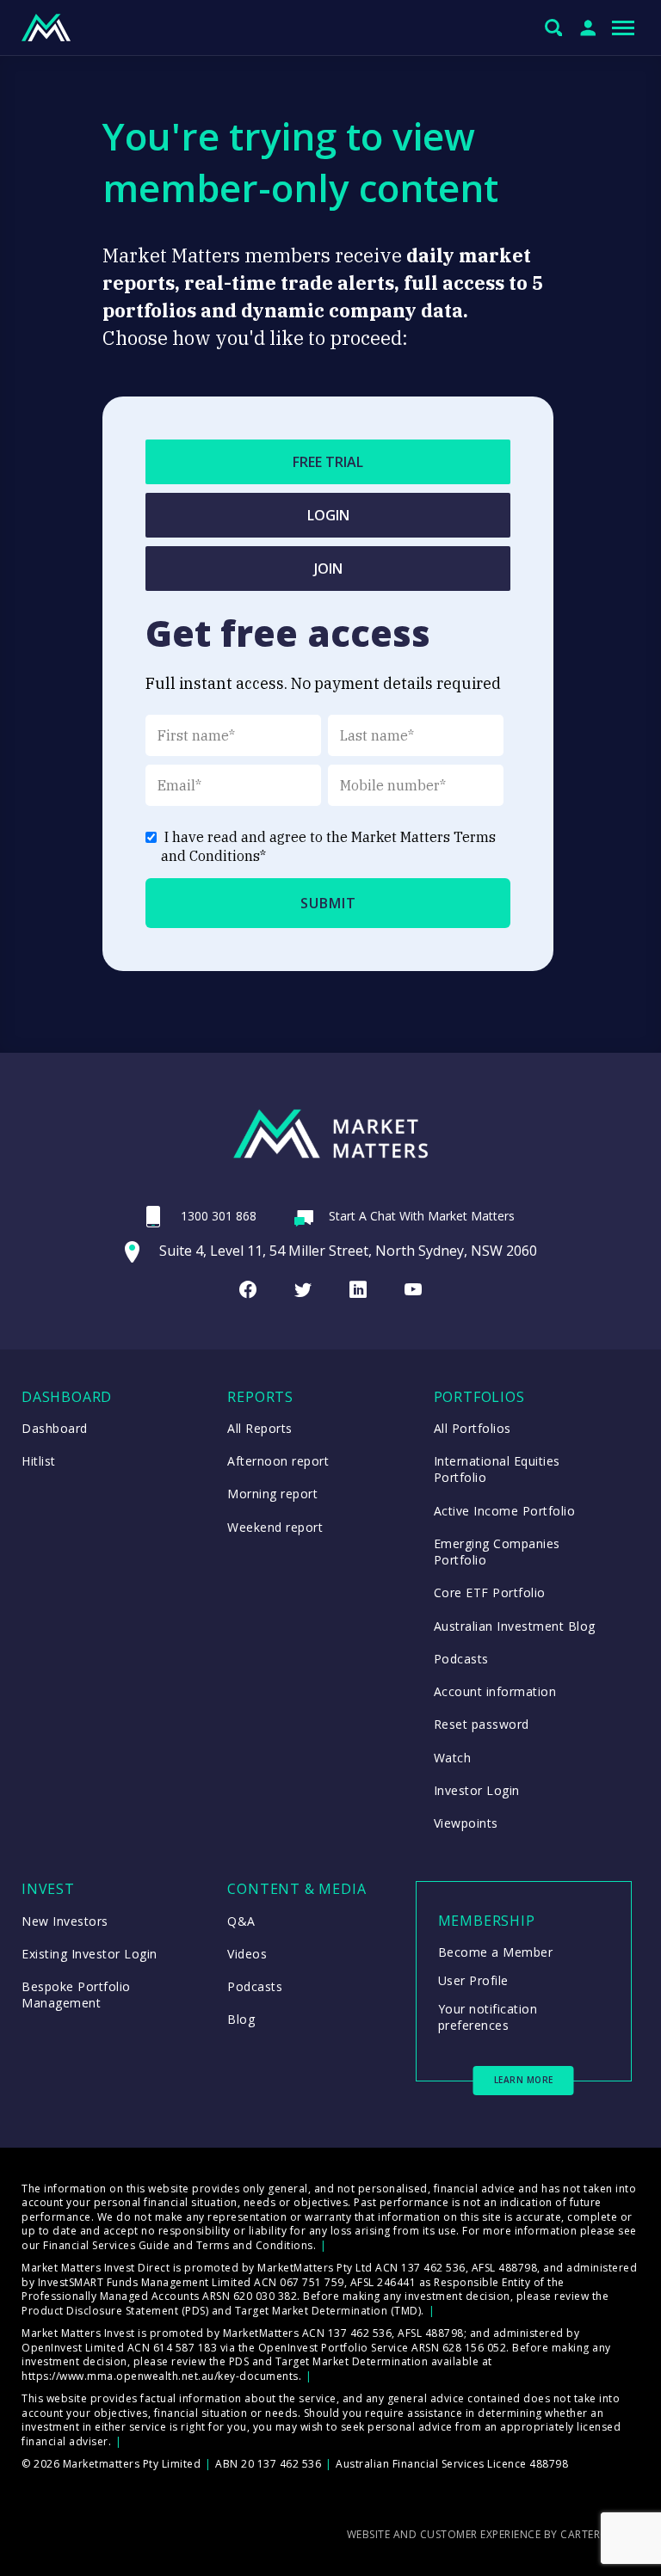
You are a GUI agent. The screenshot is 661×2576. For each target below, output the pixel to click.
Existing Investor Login (90, 1954)
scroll (637, 2538)
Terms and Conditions (255, 2245)
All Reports (260, 1428)
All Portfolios (473, 1428)
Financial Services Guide (106, 2245)
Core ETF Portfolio (490, 1592)
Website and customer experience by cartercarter (494, 2534)
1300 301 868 (219, 1216)
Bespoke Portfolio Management (76, 1995)
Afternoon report (278, 1461)
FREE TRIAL (328, 462)
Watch (453, 1758)
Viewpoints (466, 1823)
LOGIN (328, 515)
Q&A (241, 1921)
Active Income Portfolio (505, 1511)
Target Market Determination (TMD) (328, 2311)
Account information (495, 1691)
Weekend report (275, 1527)
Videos (247, 1954)
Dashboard (55, 1428)
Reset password (482, 1724)
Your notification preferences (488, 2017)
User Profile (473, 1980)
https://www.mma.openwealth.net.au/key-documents (160, 2376)
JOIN (328, 569)
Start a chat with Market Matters (422, 1216)
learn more (524, 2080)
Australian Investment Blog (515, 1626)
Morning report (272, 1494)
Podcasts (461, 1659)
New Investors (65, 1921)
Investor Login (477, 1790)
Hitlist (39, 1461)
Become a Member (496, 1952)
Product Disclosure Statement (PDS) (115, 2311)
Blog (241, 2019)
